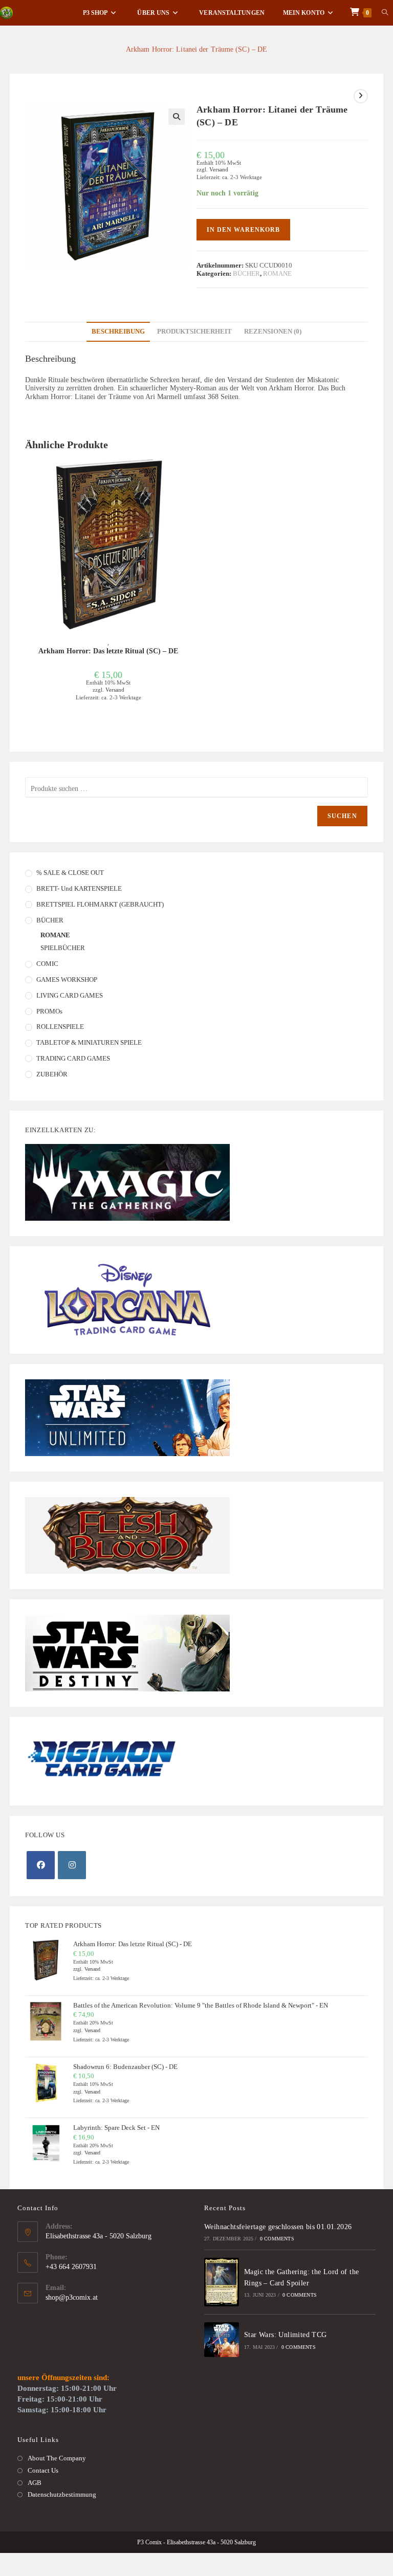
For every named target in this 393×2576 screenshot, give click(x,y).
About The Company (57, 2458)
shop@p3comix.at (72, 2297)
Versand (219, 169)
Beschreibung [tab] (118, 332)
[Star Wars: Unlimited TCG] (222, 2340)
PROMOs (49, 1011)
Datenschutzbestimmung (62, 2494)
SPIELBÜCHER (63, 948)
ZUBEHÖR (52, 1074)
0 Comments (277, 2239)
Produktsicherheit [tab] (194, 332)
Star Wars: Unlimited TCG (286, 2335)
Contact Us (43, 2470)
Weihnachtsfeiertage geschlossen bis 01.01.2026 (278, 2227)
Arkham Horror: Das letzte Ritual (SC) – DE (108, 651)
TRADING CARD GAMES (73, 1058)
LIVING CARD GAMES (70, 995)
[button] (177, 117)
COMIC (47, 964)
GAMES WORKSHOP (67, 979)
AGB (35, 2483)
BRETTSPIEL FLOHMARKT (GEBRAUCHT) (100, 904)
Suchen (342, 816)
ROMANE (277, 273)
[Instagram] (72, 1865)
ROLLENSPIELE (60, 1027)
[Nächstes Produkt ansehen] (361, 96)
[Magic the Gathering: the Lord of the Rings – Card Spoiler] (222, 2282)
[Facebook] (41, 1865)
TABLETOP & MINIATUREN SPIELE (89, 1042)
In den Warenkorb (243, 230)
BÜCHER (246, 273)
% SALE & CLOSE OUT (70, 873)
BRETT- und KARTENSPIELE (79, 888)
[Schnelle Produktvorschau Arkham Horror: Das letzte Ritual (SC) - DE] (188, 477)
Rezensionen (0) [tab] (273, 332)
